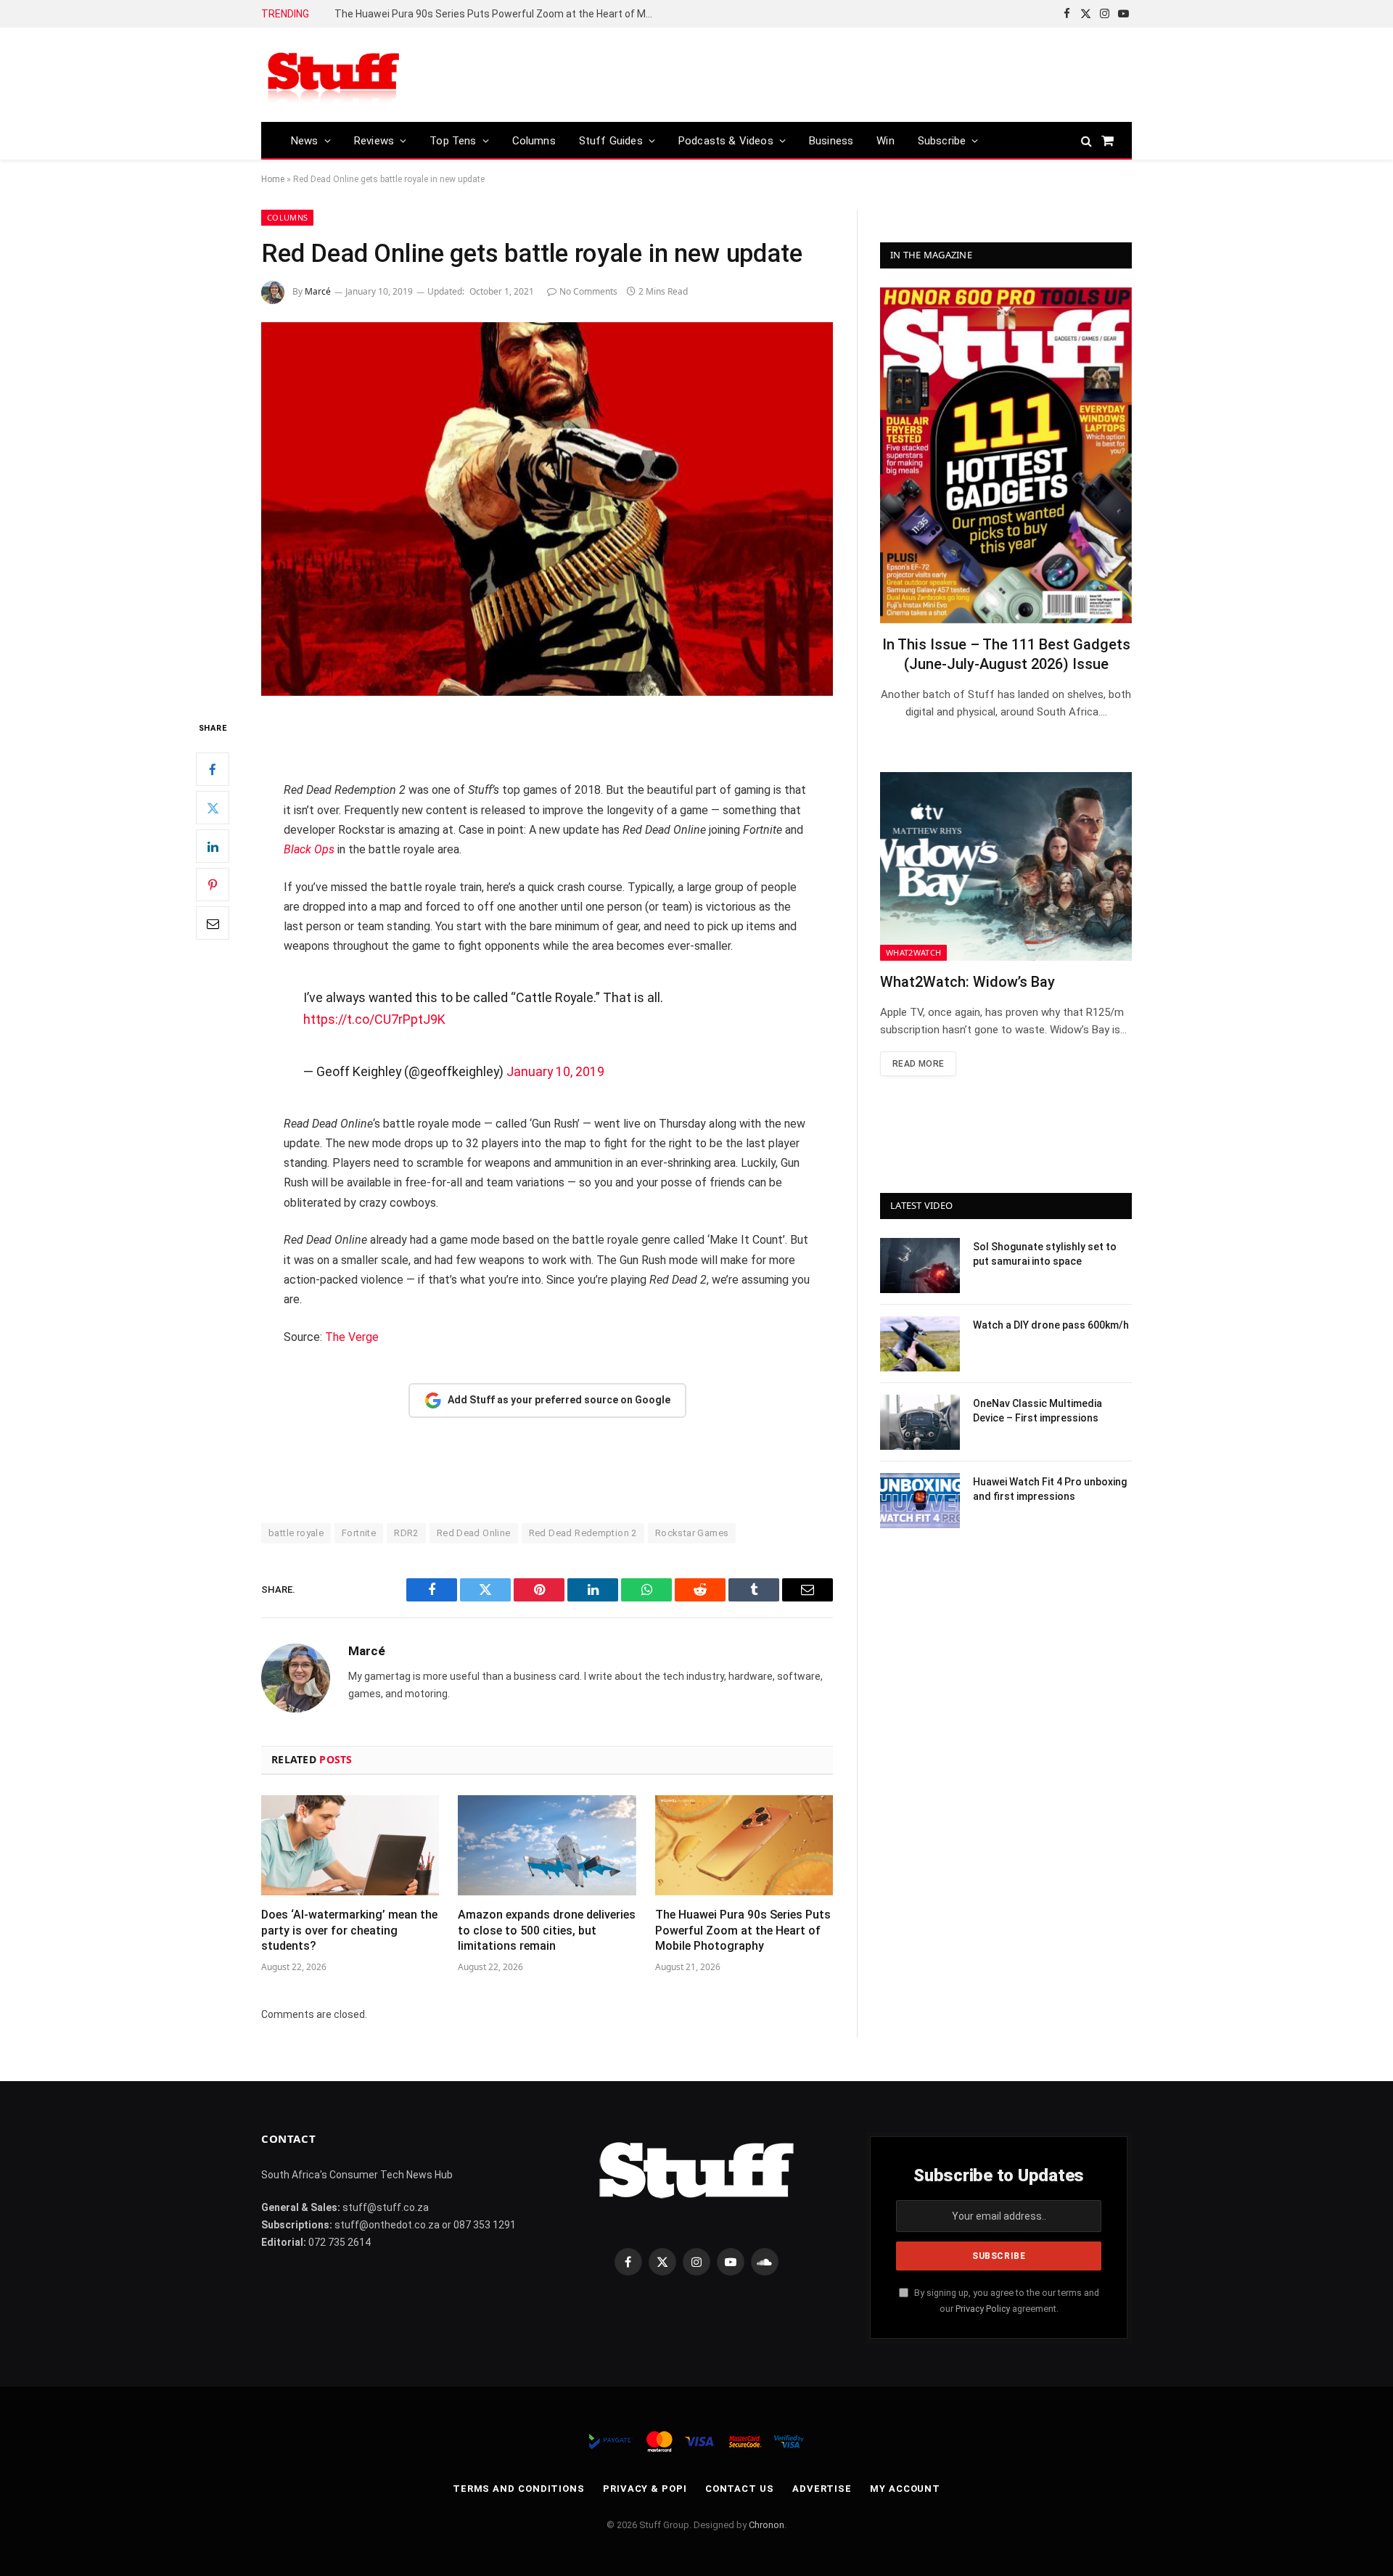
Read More (918, 1064)
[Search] (1086, 140)
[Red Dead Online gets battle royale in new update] (547, 509)
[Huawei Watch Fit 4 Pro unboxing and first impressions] (920, 1501)
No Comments (588, 291)
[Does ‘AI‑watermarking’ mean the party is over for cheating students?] (350, 1845)
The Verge (352, 1337)
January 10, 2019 (555, 1071)
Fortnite (359, 1533)
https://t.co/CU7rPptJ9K (374, 1019)
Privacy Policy (983, 2309)
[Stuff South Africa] (334, 75)
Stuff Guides (611, 141)
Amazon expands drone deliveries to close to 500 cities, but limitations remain (547, 1931)
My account (905, 2489)
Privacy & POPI (645, 2489)
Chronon (767, 2525)
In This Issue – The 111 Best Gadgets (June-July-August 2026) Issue (1006, 654)
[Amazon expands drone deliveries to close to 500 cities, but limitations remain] (547, 1845)
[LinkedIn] (213, 846)
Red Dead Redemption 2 (583, 1533)
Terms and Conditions (519, 2489)
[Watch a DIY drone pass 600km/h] (920, 1344)
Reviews (374, 141)
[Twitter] (213, 808)
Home (273, 179)
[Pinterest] (213, 885)
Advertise (822, 2489)
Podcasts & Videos (726, 141)
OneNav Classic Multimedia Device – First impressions (1037, 1411)
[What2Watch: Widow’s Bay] (1006, 866)
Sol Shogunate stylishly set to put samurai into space (1045, 1254)
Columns (534, 141)
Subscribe (942, 141)
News (305, 141)
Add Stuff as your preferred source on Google (559, 1400)
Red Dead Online (474, 1533)
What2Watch (913, 952)
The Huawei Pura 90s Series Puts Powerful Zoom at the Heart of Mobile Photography (498, 14)
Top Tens (453, 141)
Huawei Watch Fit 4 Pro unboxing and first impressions (1050, 1489)
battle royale (296, 1533)
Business (831, 141)
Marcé (318, 291)
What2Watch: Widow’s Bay (967, 982)
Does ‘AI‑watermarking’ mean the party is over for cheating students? (349, 1931)
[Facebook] (213, 769)
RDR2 (406, 1533)
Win (885, 141)
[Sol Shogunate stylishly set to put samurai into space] (920, 1266)
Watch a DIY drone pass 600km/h (1051, 1325)
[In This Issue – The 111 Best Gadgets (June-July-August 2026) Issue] (1006, 455)
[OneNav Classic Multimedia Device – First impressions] (920, 1422)
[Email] (213, 923)
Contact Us (740, 2489)
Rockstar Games (692, 1533)
